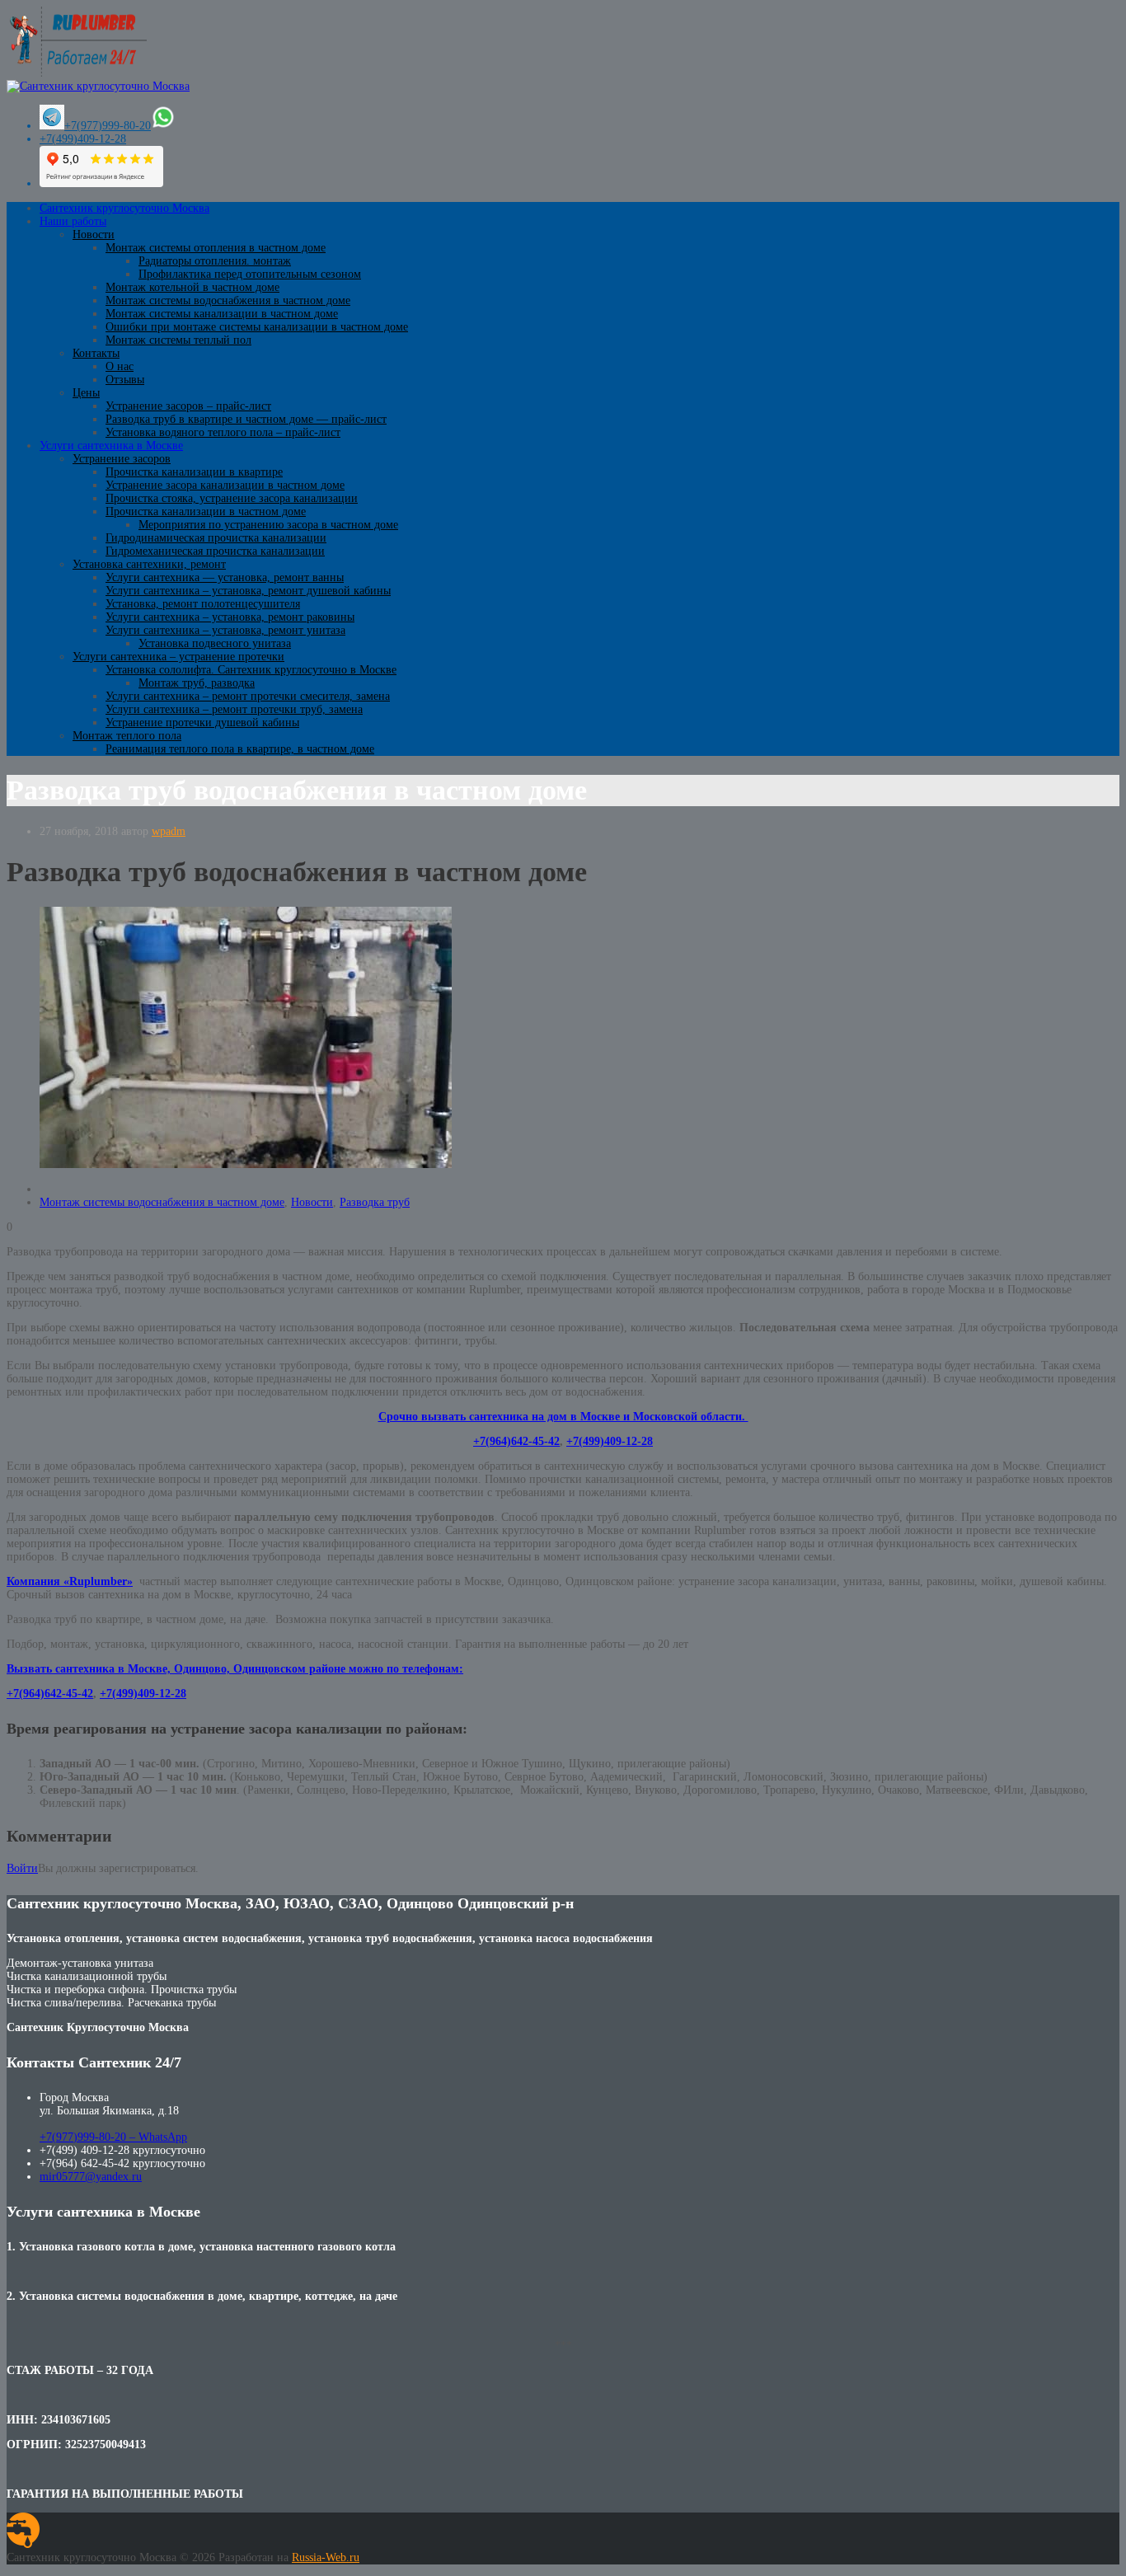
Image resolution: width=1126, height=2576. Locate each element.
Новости (94, 235)
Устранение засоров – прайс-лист (188, 406)
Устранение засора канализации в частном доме (225, 485)
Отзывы (125, 380)
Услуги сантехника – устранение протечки (178, 657)
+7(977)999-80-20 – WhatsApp (113, 2137)
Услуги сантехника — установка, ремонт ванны (225, 577)
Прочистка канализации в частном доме (206, 511)
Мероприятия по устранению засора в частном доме (268, 525)
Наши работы (73, 221)
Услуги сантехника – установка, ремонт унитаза (225, 630)
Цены (86, 393)
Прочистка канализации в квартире (194, 472)
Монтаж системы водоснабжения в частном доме (228, 300)
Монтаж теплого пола (127, 736)
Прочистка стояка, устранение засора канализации (232, 498)
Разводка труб (375, 1202)
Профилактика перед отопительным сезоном (250, 274)
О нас (120, 366)
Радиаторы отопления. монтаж (215, 261)
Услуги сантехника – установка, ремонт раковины (230, 617)
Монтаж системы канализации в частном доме (222, 314)
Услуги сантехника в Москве (111, 446)
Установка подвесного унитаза (215, 643)
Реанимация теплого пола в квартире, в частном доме (240, 749)
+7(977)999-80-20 (108, 126)
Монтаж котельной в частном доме (192, 287)
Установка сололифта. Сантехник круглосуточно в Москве (251, 670)
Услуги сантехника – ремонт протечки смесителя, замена (248, 696)
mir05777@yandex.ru (91, 2177)
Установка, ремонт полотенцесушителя (203, 604)
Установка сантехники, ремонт (149, 564)
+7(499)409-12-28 (83, 139)
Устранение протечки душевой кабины (202, 723)
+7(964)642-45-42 (516, 1441)
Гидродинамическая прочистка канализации (216, 538)
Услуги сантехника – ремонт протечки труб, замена (234, 709)
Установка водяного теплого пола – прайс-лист (223, 432)
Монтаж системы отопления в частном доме (216, 248)
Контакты (96, 353)
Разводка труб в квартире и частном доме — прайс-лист (246, 419)
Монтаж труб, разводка (197, 683)
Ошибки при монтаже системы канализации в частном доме (257, 327)
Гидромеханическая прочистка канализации (215, 551)
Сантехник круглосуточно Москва (124, 208)
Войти (22, 1868)
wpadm (169, 831)
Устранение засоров (122, 459)
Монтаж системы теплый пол (178, 340)
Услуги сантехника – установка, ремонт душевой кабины (248, 591)
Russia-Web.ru (326, 2557)
